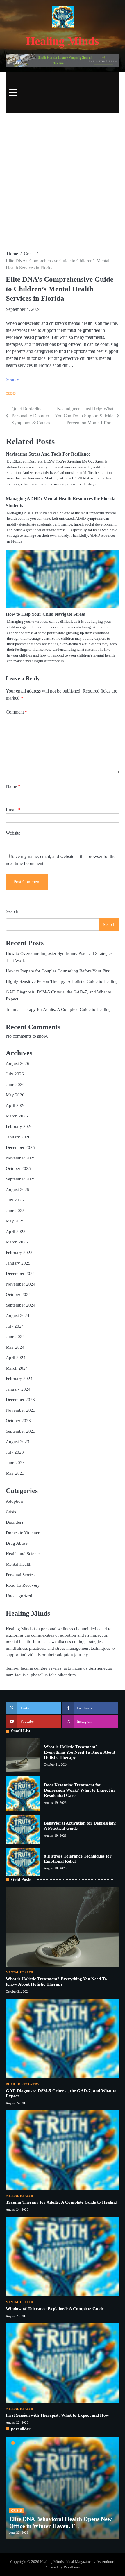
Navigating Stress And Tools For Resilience (48, 454)
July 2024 (15, 1326)
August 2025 (18, 1190)
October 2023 (18, 1421)
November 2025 (21, 1158)
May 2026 (15, 1095)
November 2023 (21, 1410)
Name (13, 786)
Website (13, 833)
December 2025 (20, 1147)
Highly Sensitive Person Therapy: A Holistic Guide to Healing (62, 981)
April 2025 (16, 1232)
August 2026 (18, 1063)
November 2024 (21, 1284)
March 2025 (17, 1242)
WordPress (72, 2567)
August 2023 (18, 1442)
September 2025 (21, 1179)
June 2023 (15, 1463)
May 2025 (15, 1221)
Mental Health (19, 1564)
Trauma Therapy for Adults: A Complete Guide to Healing (58, 1009)
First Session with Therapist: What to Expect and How (57, 2415)
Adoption (14, 1501)
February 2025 (19, 1253)
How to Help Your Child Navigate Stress (45, 614)
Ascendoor (105, 2562)
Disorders (15, 1522)
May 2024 (15, 1347)
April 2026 (16, 1105)
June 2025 (15, 1211)
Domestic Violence (23, 1533)
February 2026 (19, 1126)
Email (13, 810)
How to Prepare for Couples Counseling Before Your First (58, 971)
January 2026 (18, 1137)
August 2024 (18, 1316)
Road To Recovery (23, 1585)
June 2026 (15, 1084)
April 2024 (16, 1358)
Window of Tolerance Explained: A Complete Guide (55, 2309)
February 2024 (19, 1379)
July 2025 (15, 1200)
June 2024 (15, 1337)
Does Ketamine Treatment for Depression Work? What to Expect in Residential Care (79, 1790)
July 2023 (15, 1452)
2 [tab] (24, 2443)
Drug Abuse (17, 1543)
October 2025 (18, 1168)
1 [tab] (13, 2443)
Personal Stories (20, 1575)
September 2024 (21, 1305)
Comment (17, 712)
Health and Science (23, 1554)
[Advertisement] (63, 182)
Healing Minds (63, 41)
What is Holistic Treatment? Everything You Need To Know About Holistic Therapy (80, 1752)
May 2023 (15, 1473)
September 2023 (21, 1431)
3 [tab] (35, 2443)
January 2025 (18, 1263)
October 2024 (18, 1295)
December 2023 (20, 1400)
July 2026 (15, 1074)
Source (12, 379)
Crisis (11, 393)
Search (12, 911)
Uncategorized (19, 1596)
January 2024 (18, 1389)
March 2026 (17, 1116)
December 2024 (20, 1274)
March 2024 (17, 1368)
